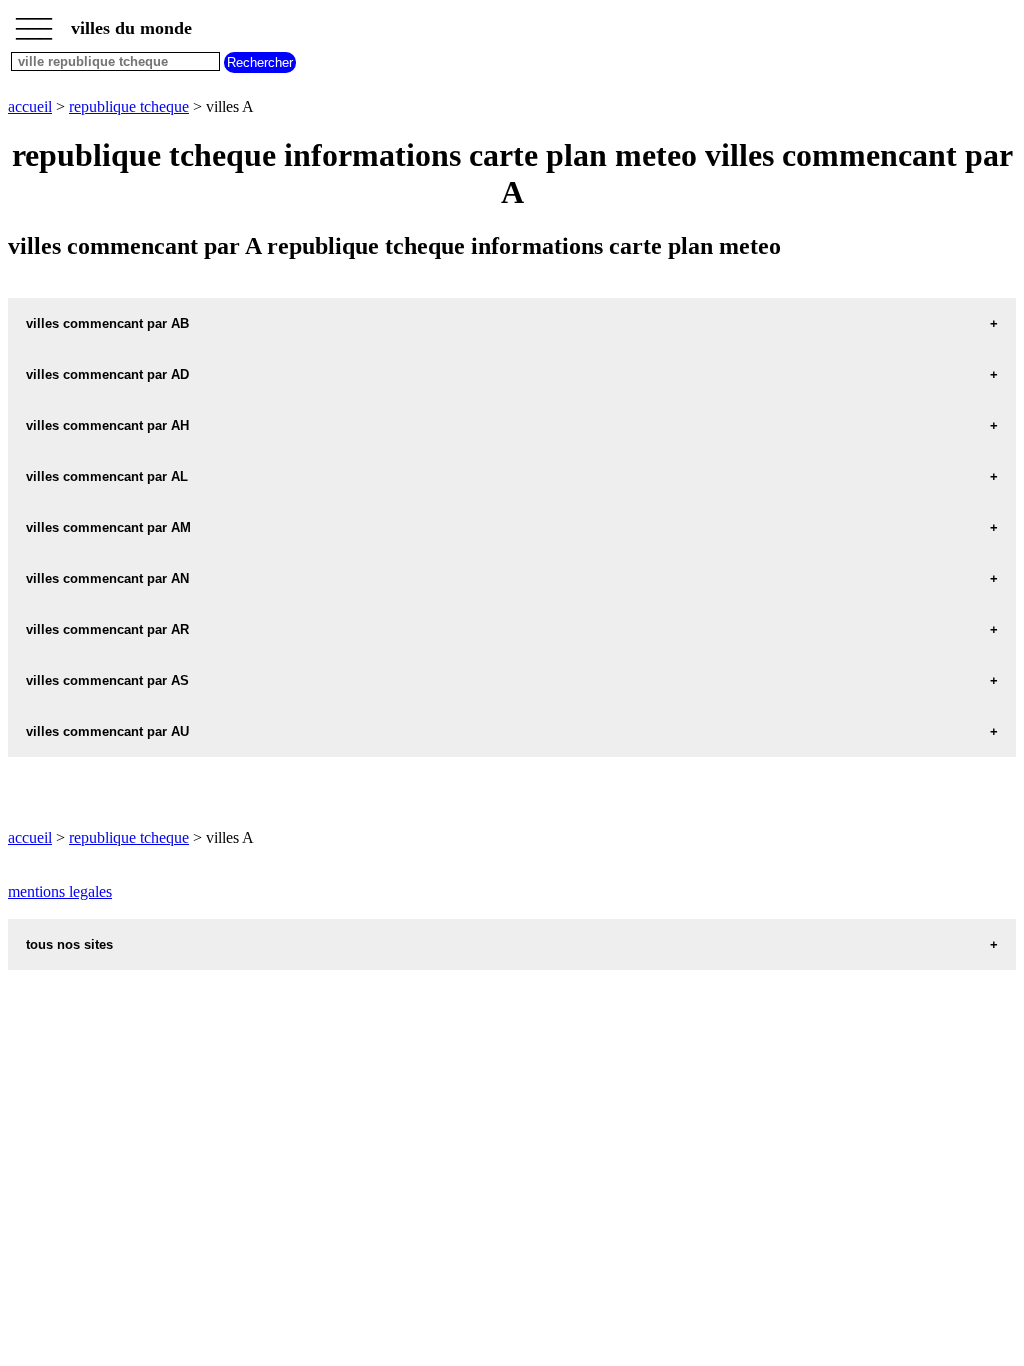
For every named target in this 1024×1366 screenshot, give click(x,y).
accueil (30, 106)
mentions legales (60, 891)
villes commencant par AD (107, 374)
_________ (34, 22)
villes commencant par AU (107, 731)
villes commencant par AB (107, 323)
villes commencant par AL (107, 476)
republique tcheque (129, 106)
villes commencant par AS (107, 680)
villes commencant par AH (107, 425)
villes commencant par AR (107, 629)
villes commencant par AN (107, 578)
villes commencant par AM (108, 527)
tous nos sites (69, 944)
